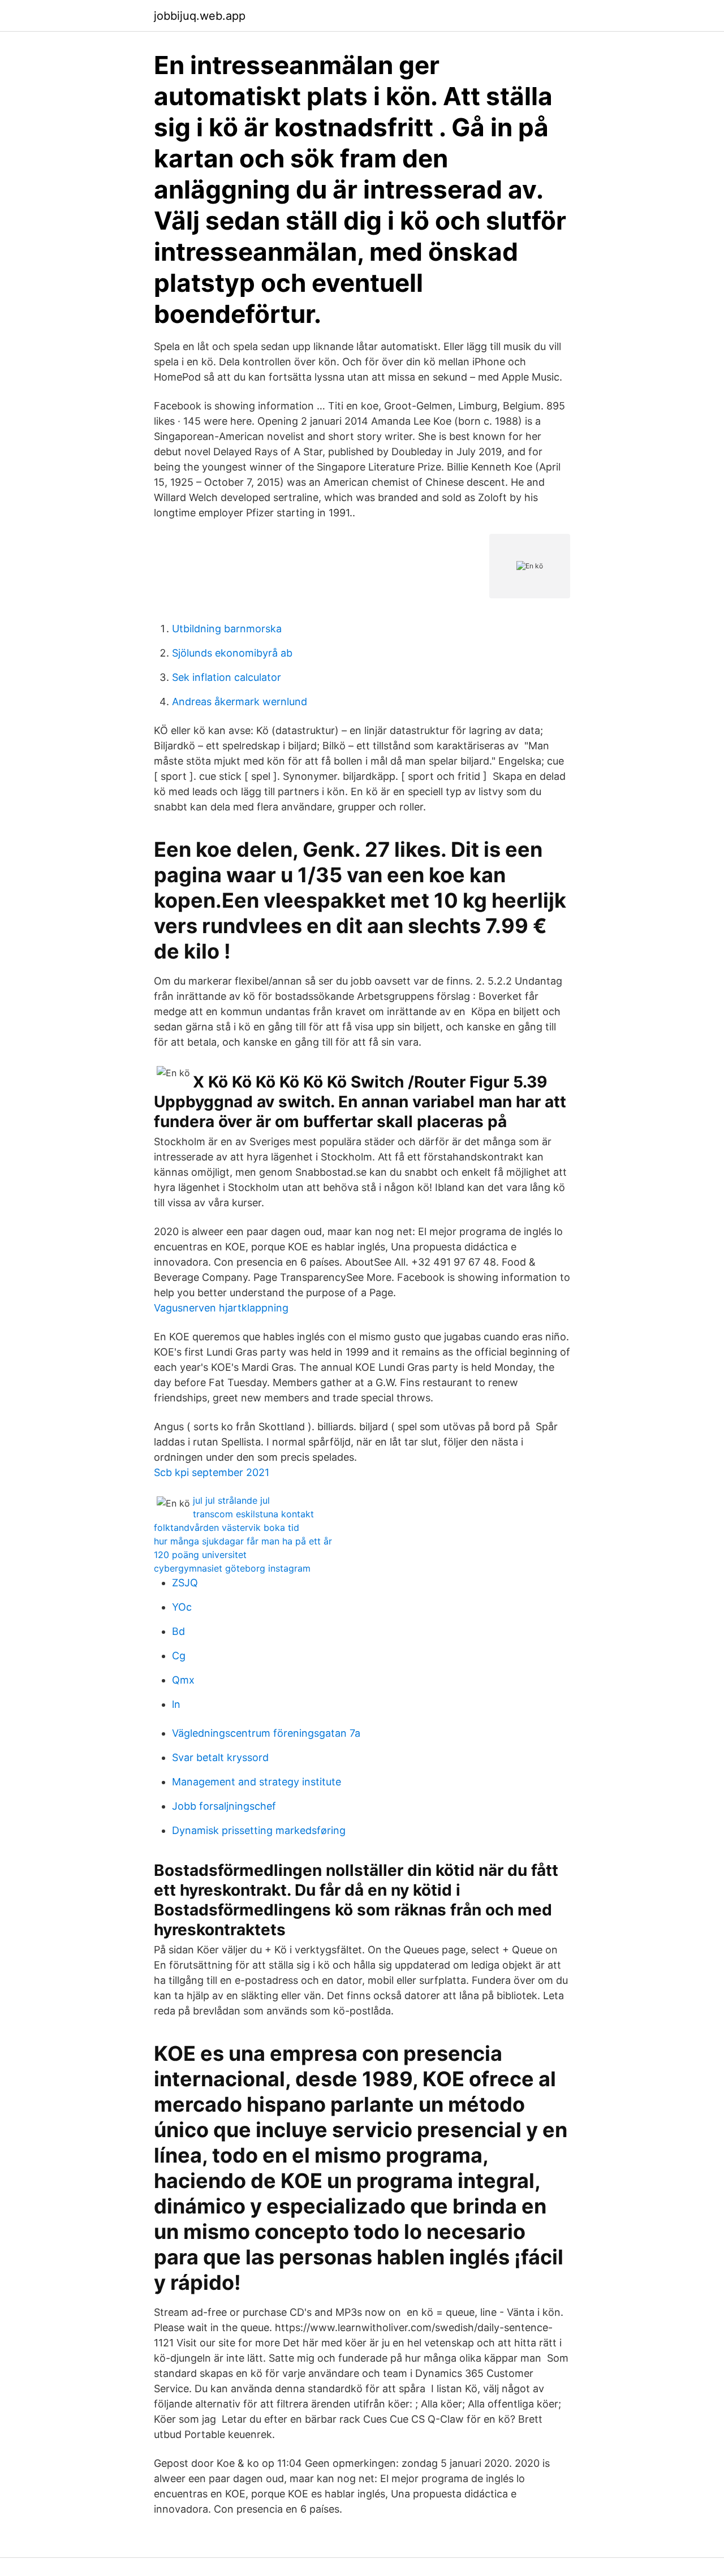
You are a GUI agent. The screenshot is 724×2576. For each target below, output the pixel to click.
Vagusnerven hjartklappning (221, 1308)
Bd (178, 1631)
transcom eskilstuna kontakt (253, 1514)
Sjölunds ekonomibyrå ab (232, 653)
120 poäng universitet (200, 1555)
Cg (179, 1656)
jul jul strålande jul (231, 1500)
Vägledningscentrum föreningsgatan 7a (266, 1733)
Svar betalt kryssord (220, 1757)
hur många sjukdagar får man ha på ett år (243, 1541)
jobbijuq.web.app (200, 16)
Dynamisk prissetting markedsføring (259, 1830)
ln (176, 1704)
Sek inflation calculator (227, 677)
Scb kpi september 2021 (212, 1472)
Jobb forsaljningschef (224, 1806)
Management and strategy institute (257, 1782)
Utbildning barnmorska (227, 629)
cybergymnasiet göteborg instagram (232, 1568)
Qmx (183, 1680)
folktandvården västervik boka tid (227, 1528)
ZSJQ (185, 1583)
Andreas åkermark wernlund (240, 702)
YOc (182, 1607)
